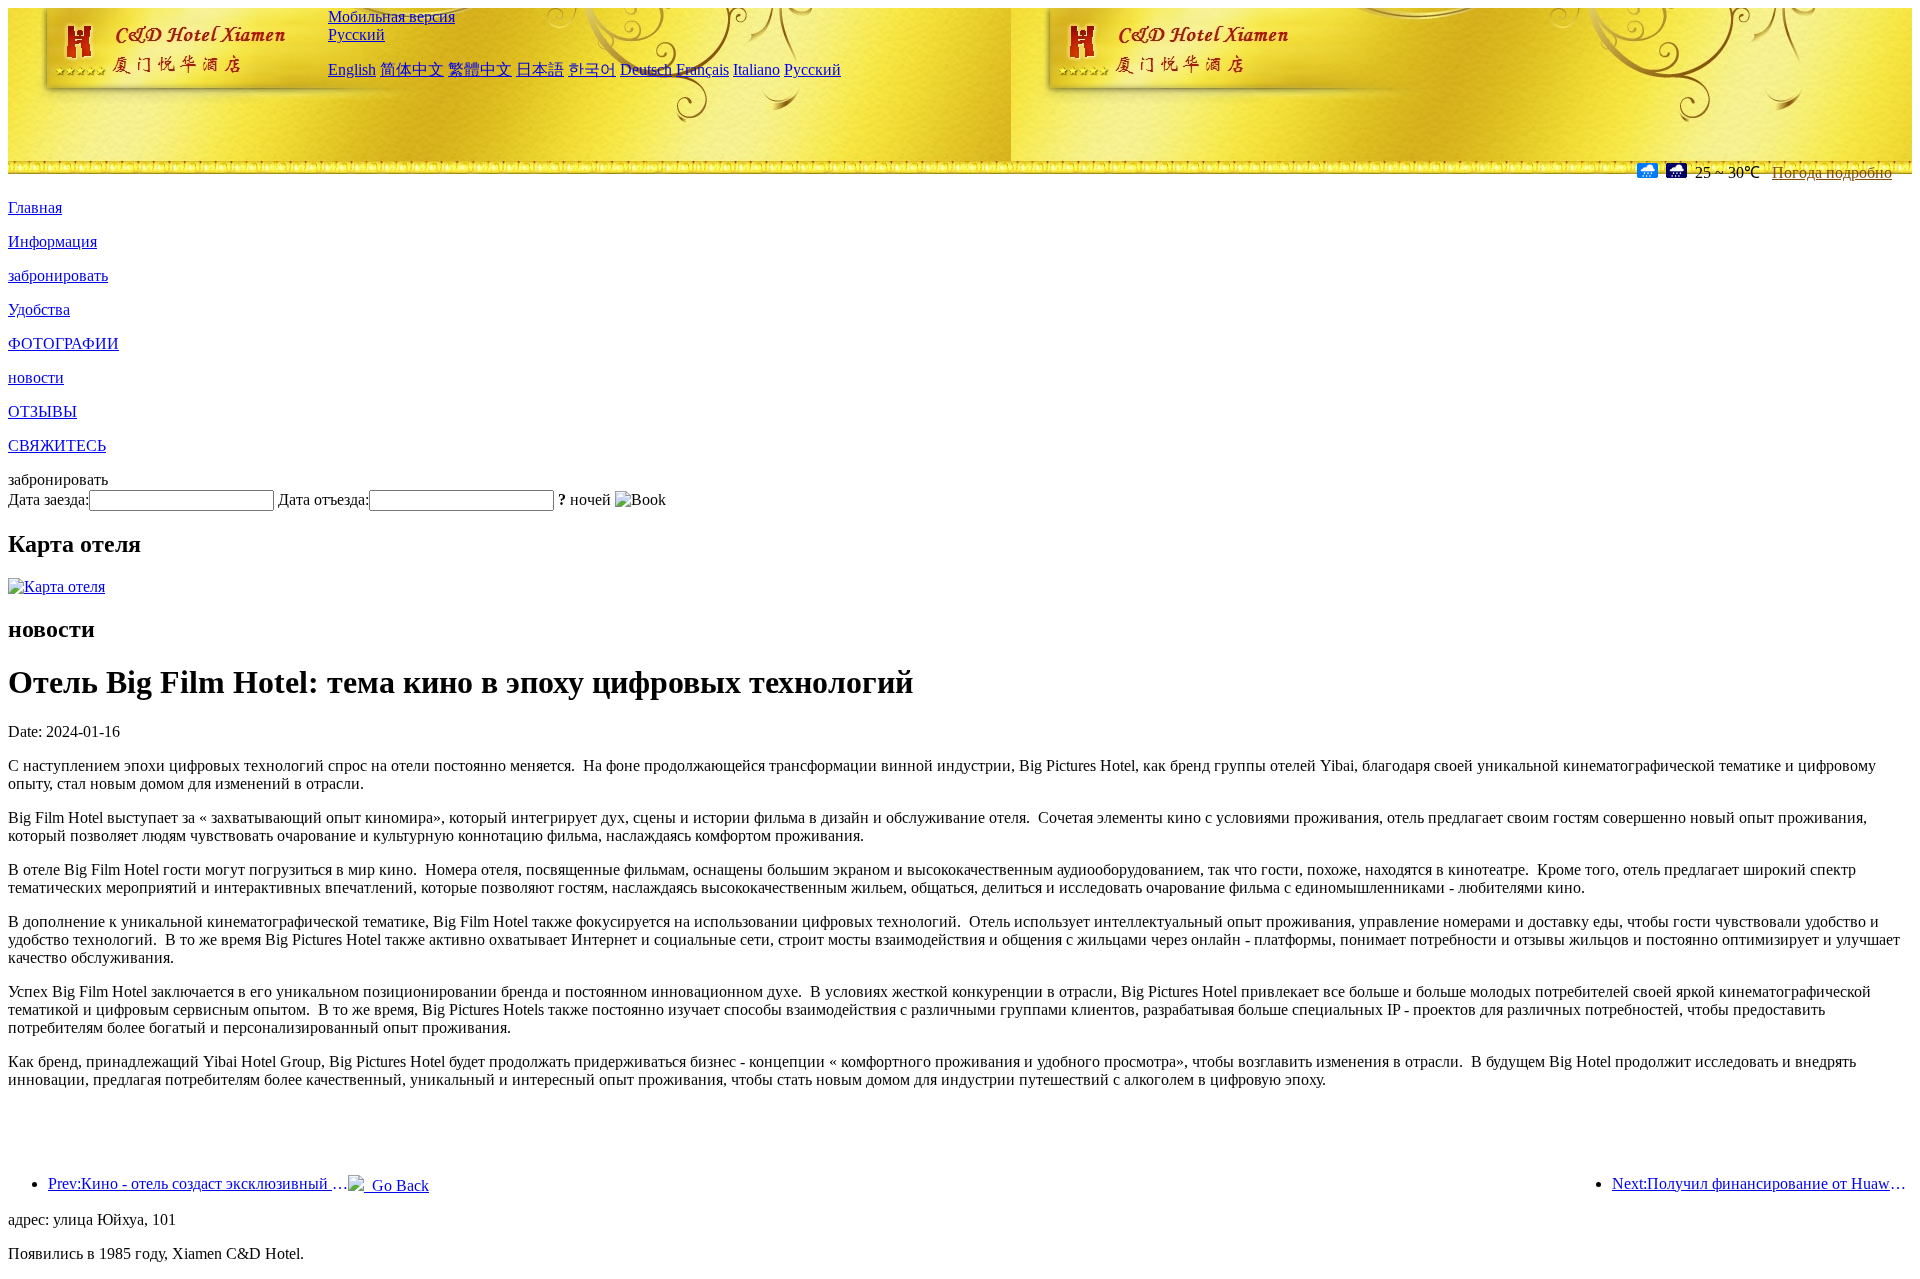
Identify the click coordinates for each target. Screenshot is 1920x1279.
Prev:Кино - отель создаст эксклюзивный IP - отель (198, 1183)
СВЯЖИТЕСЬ (57, 445)
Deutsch (646, 69)
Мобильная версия (391, 16)
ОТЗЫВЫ (42, 411)
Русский (356, 34)
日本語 (540, 69)
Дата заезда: (48, 499)
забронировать (58, 275)
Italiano (756, 69)
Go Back (396, 1185)
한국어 (592, 69)
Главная (35, 207)
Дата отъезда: (323, 499)
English (352, 69)
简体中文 (412, 69)
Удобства (39, 309)
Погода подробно (1832, 172)
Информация (52, 241)
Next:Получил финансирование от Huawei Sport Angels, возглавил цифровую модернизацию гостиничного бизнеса (1762, 1183)
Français (702, 69)
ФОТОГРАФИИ (63, 343)
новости (36, 377)
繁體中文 (480, 69)
